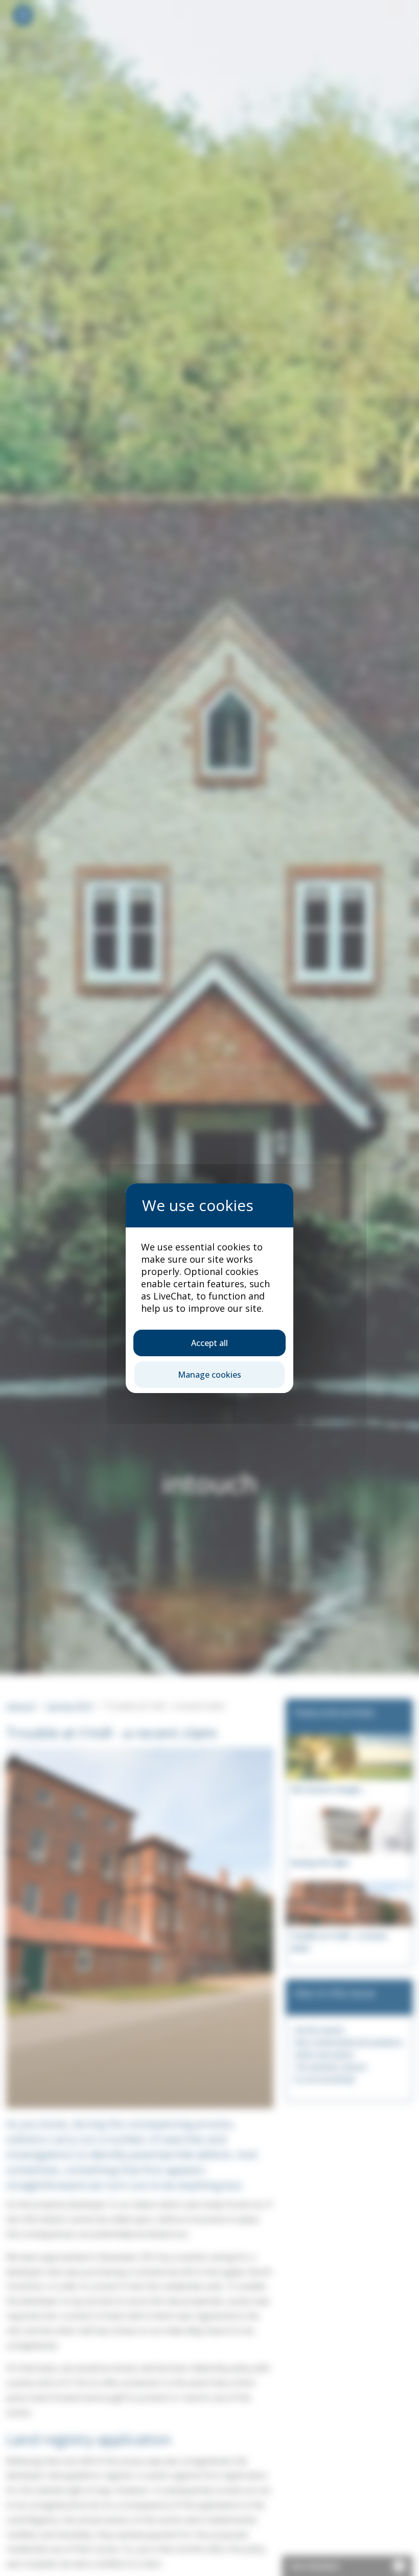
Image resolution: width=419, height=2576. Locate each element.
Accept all (209, 1343)
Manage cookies (209, 1375)
